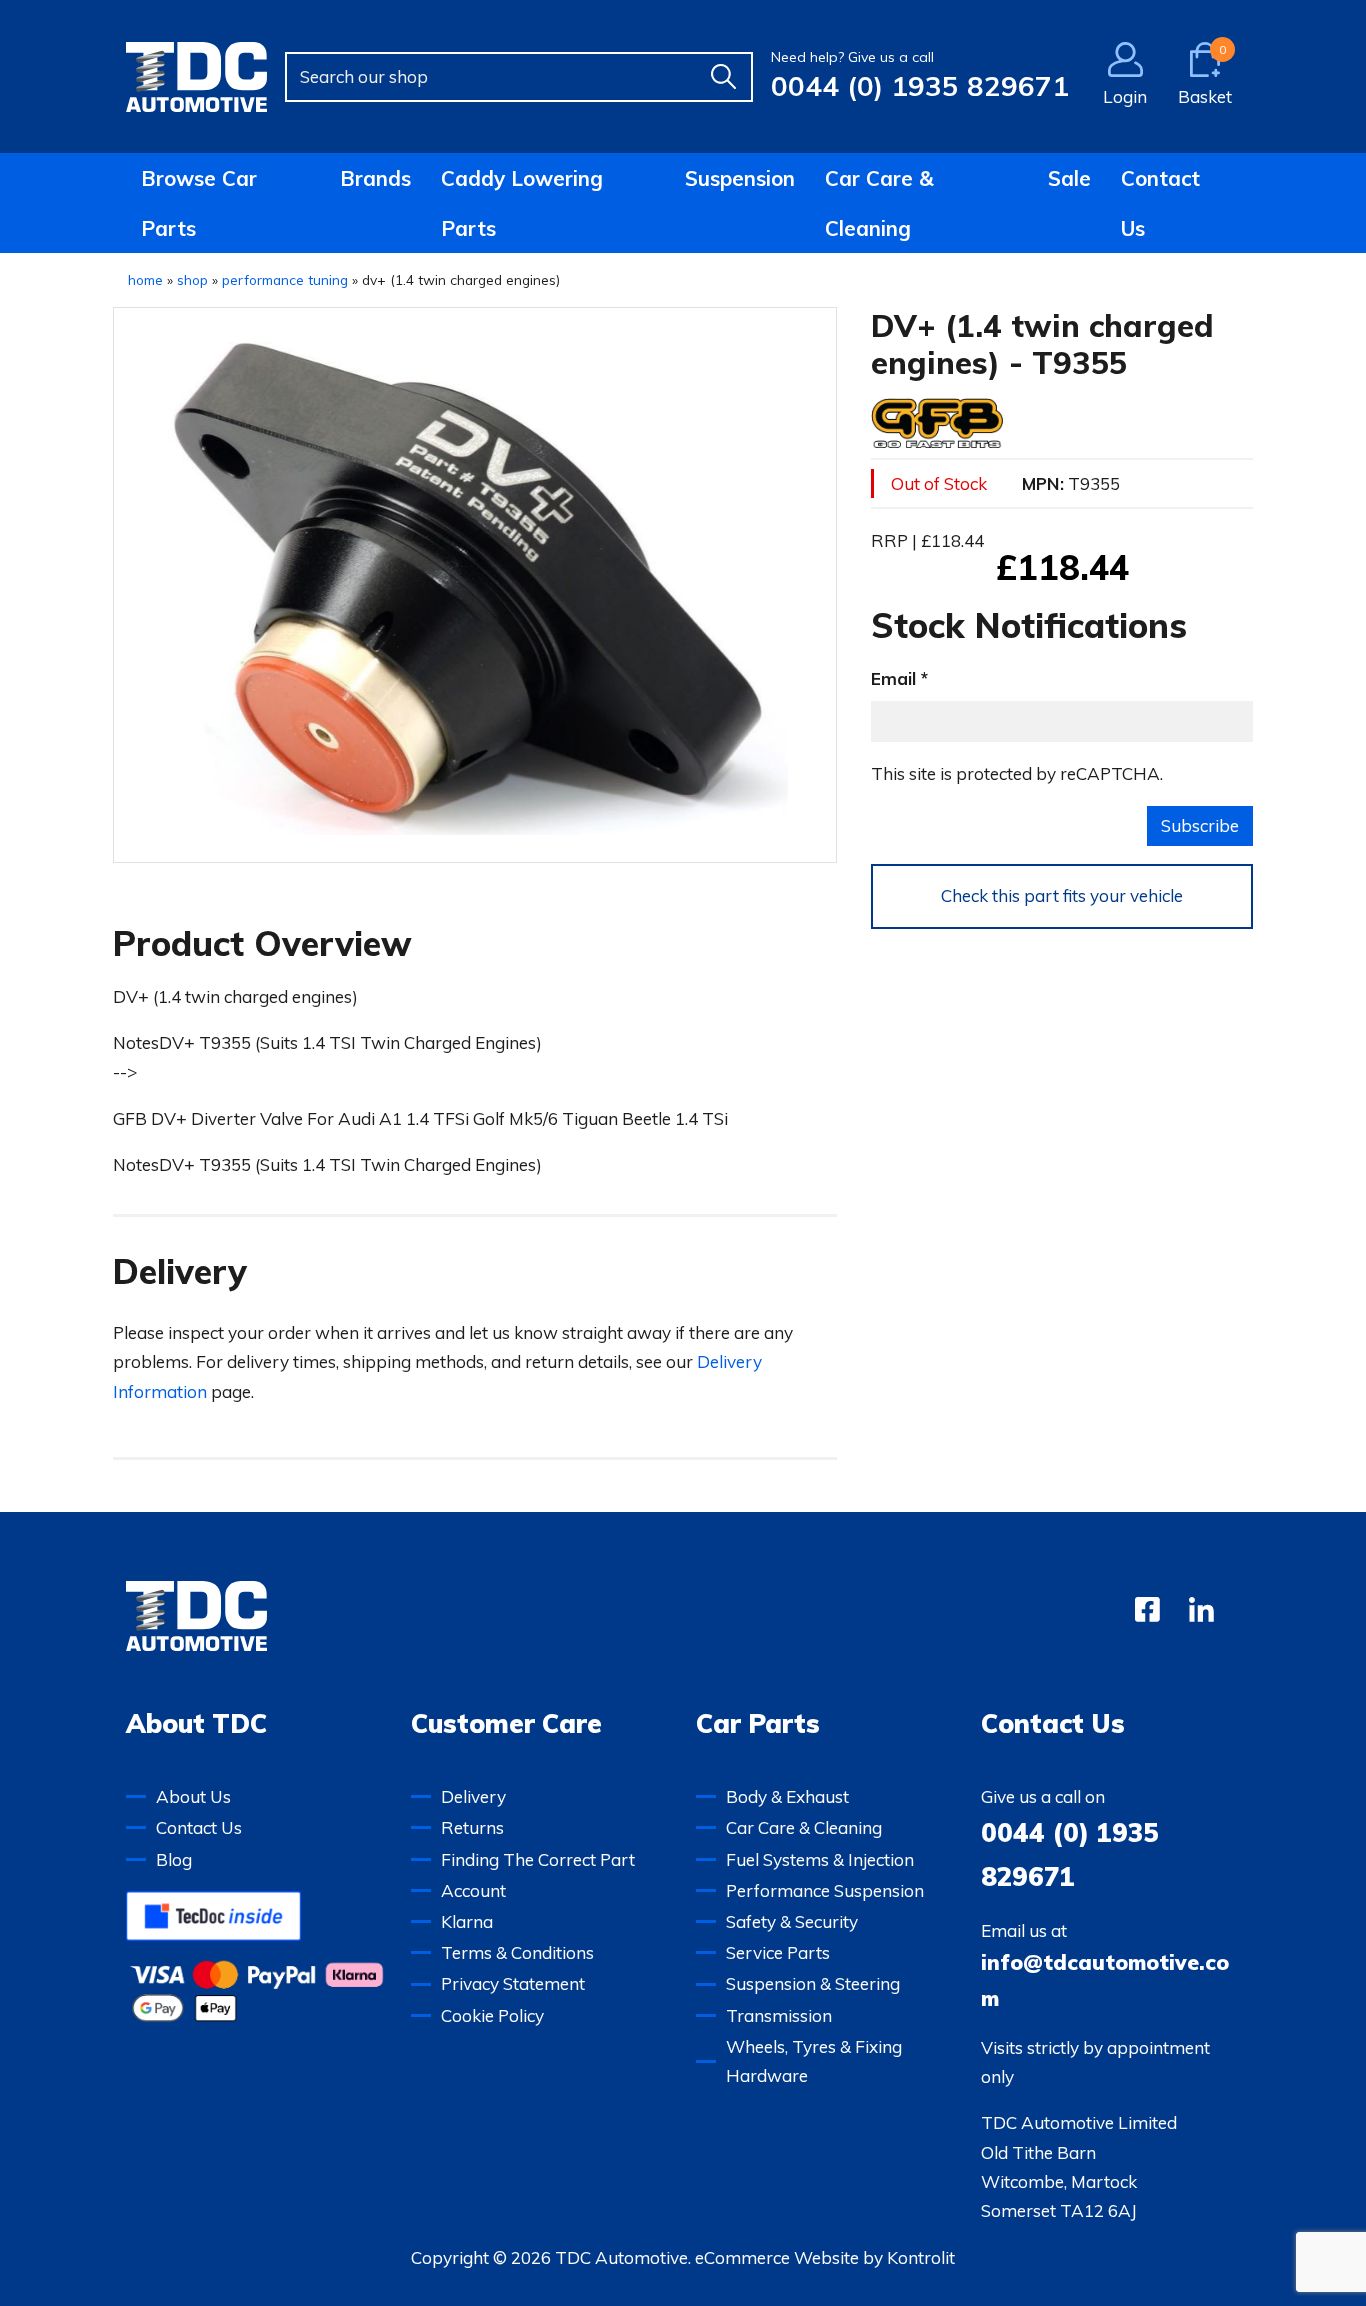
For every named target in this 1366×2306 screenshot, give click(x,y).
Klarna (467, 1921)
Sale (1069, 178)
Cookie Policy (492, 2015)
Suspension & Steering (813, 1983)
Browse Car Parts (199, 203)
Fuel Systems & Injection (820, 1859)
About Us (193, 1796)
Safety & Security (792, 1921)
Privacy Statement (513, 1983)
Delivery (473, 1796)
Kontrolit (921, 2257)
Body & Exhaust (787, 1796)
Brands (375, 178)
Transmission (779, 2015)
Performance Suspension (825, 1890)
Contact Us (1160, 203)
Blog (174, 1859)
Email (893, 677)
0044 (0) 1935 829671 (920, 85)
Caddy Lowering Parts (522, 203)
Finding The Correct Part (538, 1859)
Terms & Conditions (517, 1952)
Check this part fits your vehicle (1062, 895)
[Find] (723, 77)
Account (473, 1890)
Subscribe (1200, 825)
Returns (472, 1827)
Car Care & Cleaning (879, 203)
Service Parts (778, 1952)
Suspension (740, 178)
